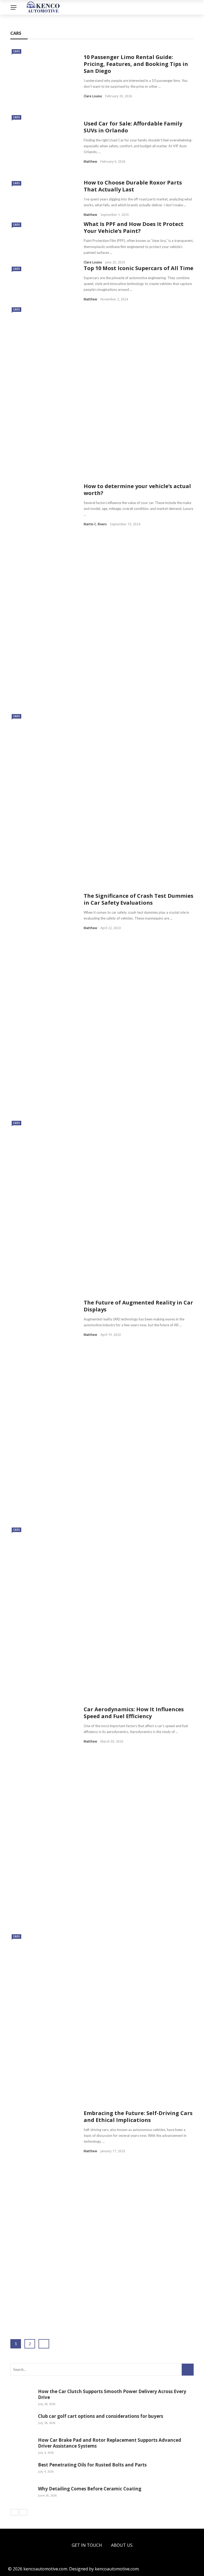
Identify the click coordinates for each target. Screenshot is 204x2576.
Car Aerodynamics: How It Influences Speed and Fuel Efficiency (134, 1713)
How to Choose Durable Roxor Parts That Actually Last (133, 186)
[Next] (23, 2512)
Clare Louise (93, 96)
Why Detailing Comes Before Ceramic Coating (90, 2489)
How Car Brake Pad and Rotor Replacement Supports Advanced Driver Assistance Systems (110, 2443)
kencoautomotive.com (117, 2569)
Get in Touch (87, 2545)
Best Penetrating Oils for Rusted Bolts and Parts (92, 2465)
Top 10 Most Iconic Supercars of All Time (139, 268)
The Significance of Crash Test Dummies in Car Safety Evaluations (139, 899)
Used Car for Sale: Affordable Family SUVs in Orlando (133, 127)
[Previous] (14, 2512)
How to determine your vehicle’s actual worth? (137, 490)
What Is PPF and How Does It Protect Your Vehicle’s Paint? (134, 227)
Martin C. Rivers (95, 524)
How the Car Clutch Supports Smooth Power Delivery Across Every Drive (112, 2394)
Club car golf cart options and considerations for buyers (101, 2416)
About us (122, 2545)
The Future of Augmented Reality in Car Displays (138, 1306)
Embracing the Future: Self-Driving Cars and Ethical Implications (138, 2116)
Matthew (90, 161)
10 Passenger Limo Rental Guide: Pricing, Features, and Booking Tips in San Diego (136, 64)
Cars (16, 51)
